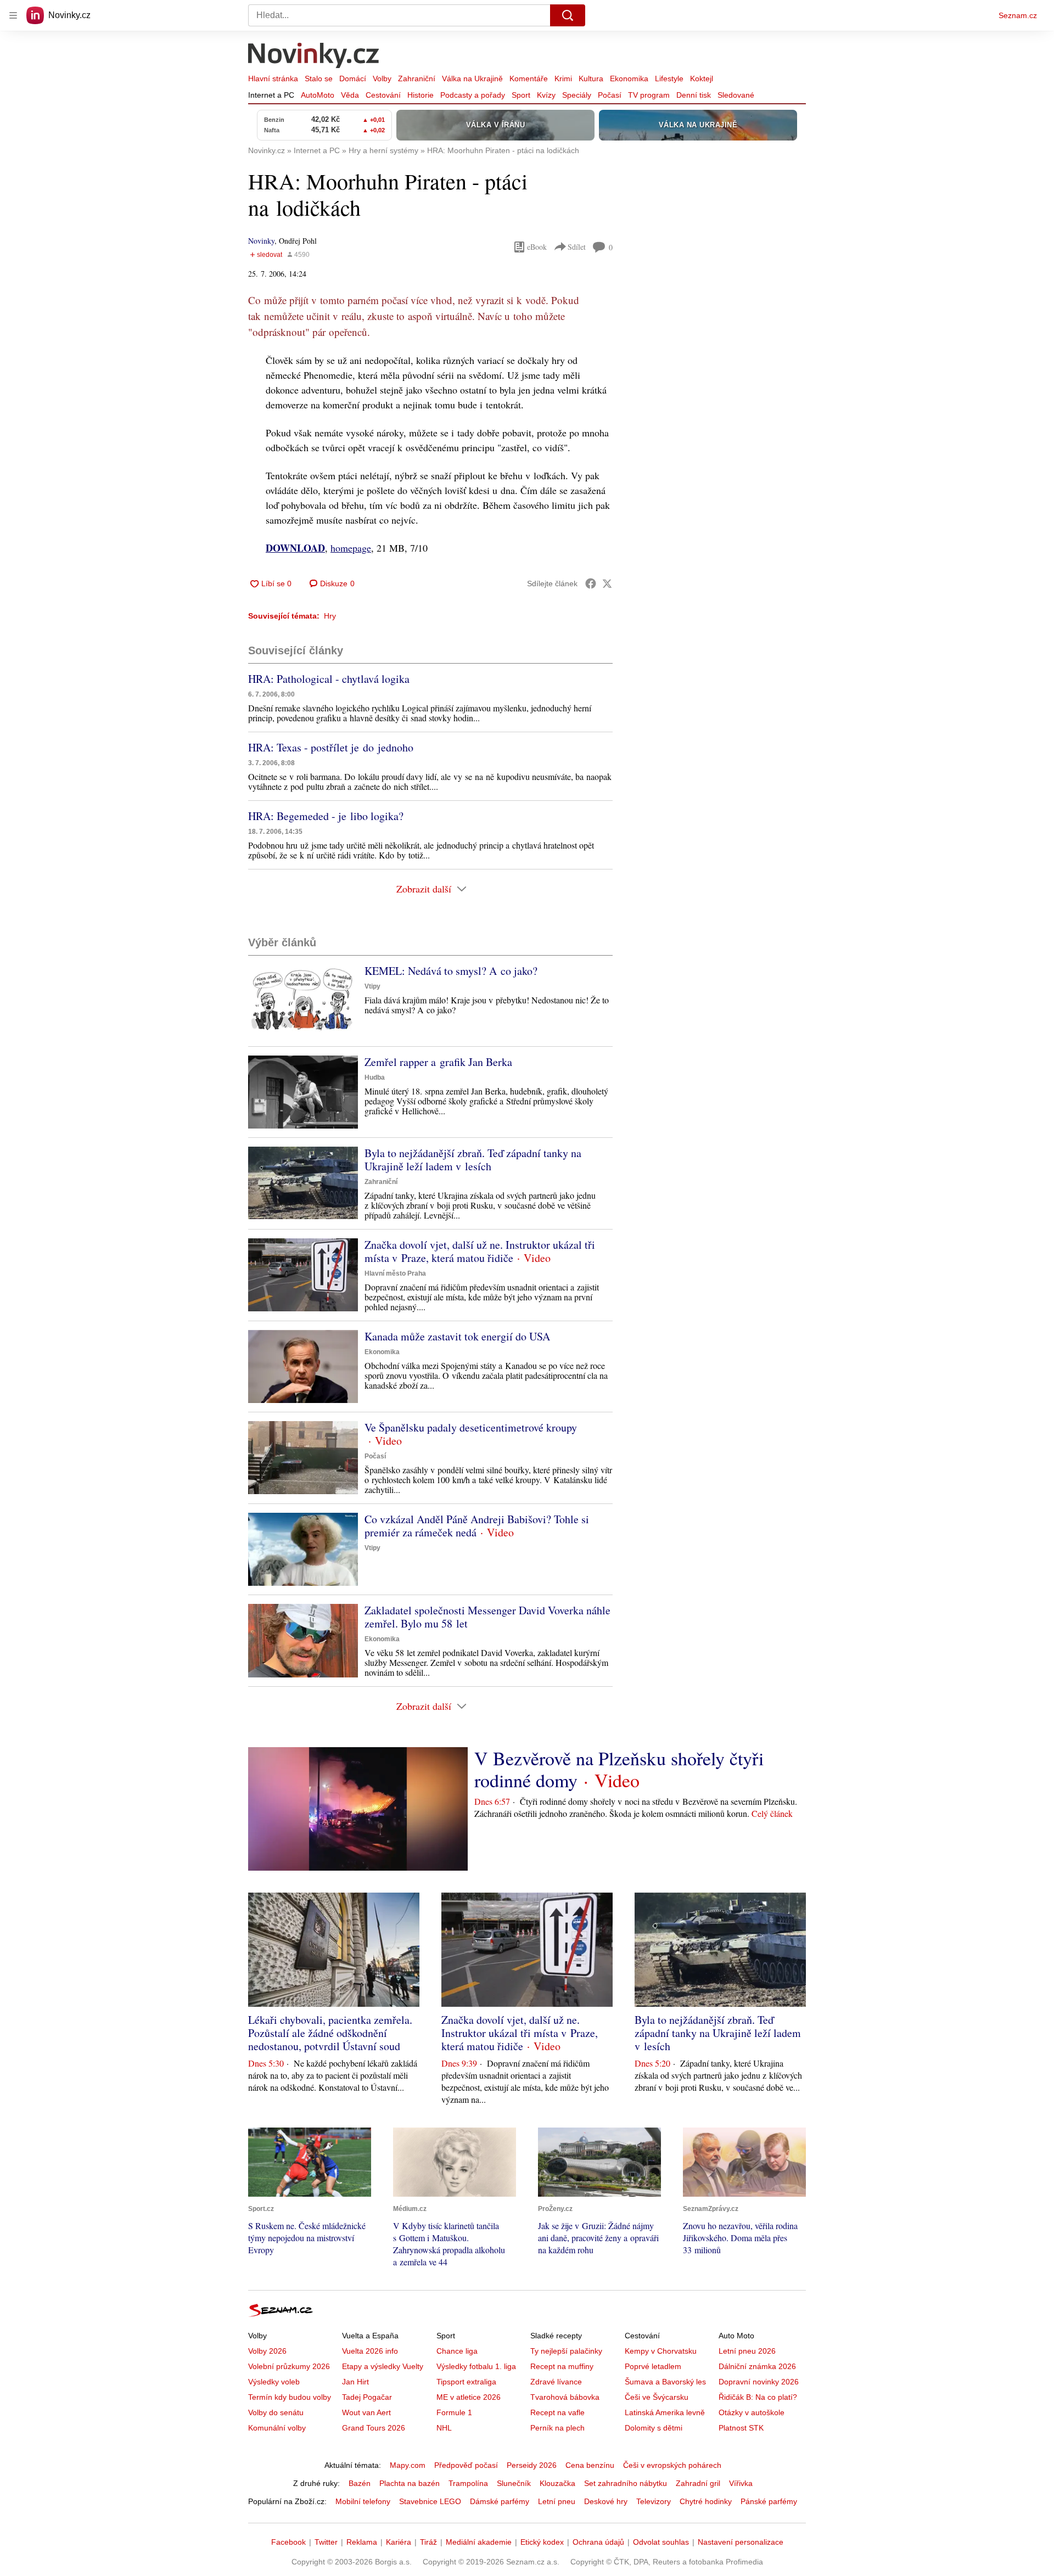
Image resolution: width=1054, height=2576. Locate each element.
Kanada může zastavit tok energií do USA (457, 1336)
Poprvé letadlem (653, 2366)
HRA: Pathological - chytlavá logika (329, 679)
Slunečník (514, 2483)
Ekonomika (629, 78)
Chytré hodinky (706, 2501)
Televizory (654, 2501)
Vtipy (372, 986)
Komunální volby (277, 2428)
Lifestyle (669, 78)
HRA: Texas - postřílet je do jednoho (331, 747)
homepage (351, 548)
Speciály (577, 95)
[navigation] (13, 15)
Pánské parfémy (769, 2501)
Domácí (353, 78)
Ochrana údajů (598, 2542)
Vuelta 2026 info (370, 2351)
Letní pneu (557, 2501)
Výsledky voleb (274, 2382)
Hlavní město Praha (395, 1273)
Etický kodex (542, 2542)
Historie (421, 95)
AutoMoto (318, 95)
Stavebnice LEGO (430, 2501)
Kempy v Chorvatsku (661, 2351)
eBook (537, 247)
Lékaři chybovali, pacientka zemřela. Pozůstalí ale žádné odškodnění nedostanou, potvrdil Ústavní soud (330, 2033)
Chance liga (457, 2351)
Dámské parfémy (500, 2501)
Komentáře (529, 78)
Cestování (383, 95)
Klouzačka (557, 2483)
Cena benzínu (590, 2465)
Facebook (288, 2542)
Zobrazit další (424, 889)
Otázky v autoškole (752, 2412)
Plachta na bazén (410, 2483)
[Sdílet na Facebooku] (591, 583)
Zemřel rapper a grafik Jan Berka (438, 1062)
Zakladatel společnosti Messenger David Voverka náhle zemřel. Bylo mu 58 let (487, 1617)
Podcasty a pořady (473, 95)
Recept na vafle (557, 2412)
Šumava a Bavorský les (665, 2382)
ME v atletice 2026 (469, 2397)
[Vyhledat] (568, 15)
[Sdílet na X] (607, 583)
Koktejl (702, 78)
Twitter (326, 2542)
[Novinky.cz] (314, 57)
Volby (382, 78)
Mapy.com (408, 2465)
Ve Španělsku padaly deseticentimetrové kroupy (471, 1427)
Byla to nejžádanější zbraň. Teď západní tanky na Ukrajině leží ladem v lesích (473, 1160)
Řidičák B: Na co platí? (758, 2397)
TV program (649, 95)
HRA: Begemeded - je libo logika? (326, 816)
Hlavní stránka (273, 78)
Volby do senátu (276, 2412)
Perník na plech (557, 2428)
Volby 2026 (267, 2351)
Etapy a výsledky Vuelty (383, 2366)
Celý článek (772, 1813)
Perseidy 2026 (532, 2465)
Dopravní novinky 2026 (759, 2382)
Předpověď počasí (466, 2465)
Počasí (610, 95)
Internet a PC (271, 95)
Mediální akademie (479, 2542)
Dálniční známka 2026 (757, 2366)
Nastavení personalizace (741, 2542)
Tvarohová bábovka (565, 2397)
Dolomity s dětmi (654, 2428)
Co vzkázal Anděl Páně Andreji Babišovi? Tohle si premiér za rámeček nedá (477, 1526)
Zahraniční (417, 78)
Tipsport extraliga (466, 2382)
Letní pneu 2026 (747, 2351)
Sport (521, 95)
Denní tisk (694, 95)
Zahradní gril (698, 2483)
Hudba (375, 1077)
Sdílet (577, 247)
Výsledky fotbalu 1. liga (476, 2366)
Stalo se (319, 78)
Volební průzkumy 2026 (289, 2366)
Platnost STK (741, 2428)
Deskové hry (606, 2501)
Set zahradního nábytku (626, 2483)
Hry (330, 616)
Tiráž (428, 2542)
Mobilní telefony (363, 2501)
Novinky (261, 241)
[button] (303, 1001)
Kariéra (399, 2542)
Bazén (360, 2483)
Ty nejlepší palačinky (566, 2351)
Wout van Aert (366, 2412)
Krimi (563, 78)
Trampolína (468, 2483)
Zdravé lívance (556, 2382)
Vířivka (741, 2483)
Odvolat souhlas (661, 2542)
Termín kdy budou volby (290, 2397)
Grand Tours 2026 (374, 2428)
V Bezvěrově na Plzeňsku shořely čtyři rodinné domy (619, 1769)
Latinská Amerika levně (665, 2412)
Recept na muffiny (562, 2366)
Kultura (591, 78)
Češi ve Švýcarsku (657, 2397)
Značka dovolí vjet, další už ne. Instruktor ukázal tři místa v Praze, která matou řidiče (480, 1251)
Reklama (362, 2542)
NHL (444, 2428)
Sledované (736, 95)
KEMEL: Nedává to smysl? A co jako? (451, 971)
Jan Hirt (355, 2382)
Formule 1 (454, 2412)
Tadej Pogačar (367, 2397)
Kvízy (546, 95)
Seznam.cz (1018, 15)
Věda (350, 95)
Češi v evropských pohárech (672, 2465)
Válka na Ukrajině (472, 78)
